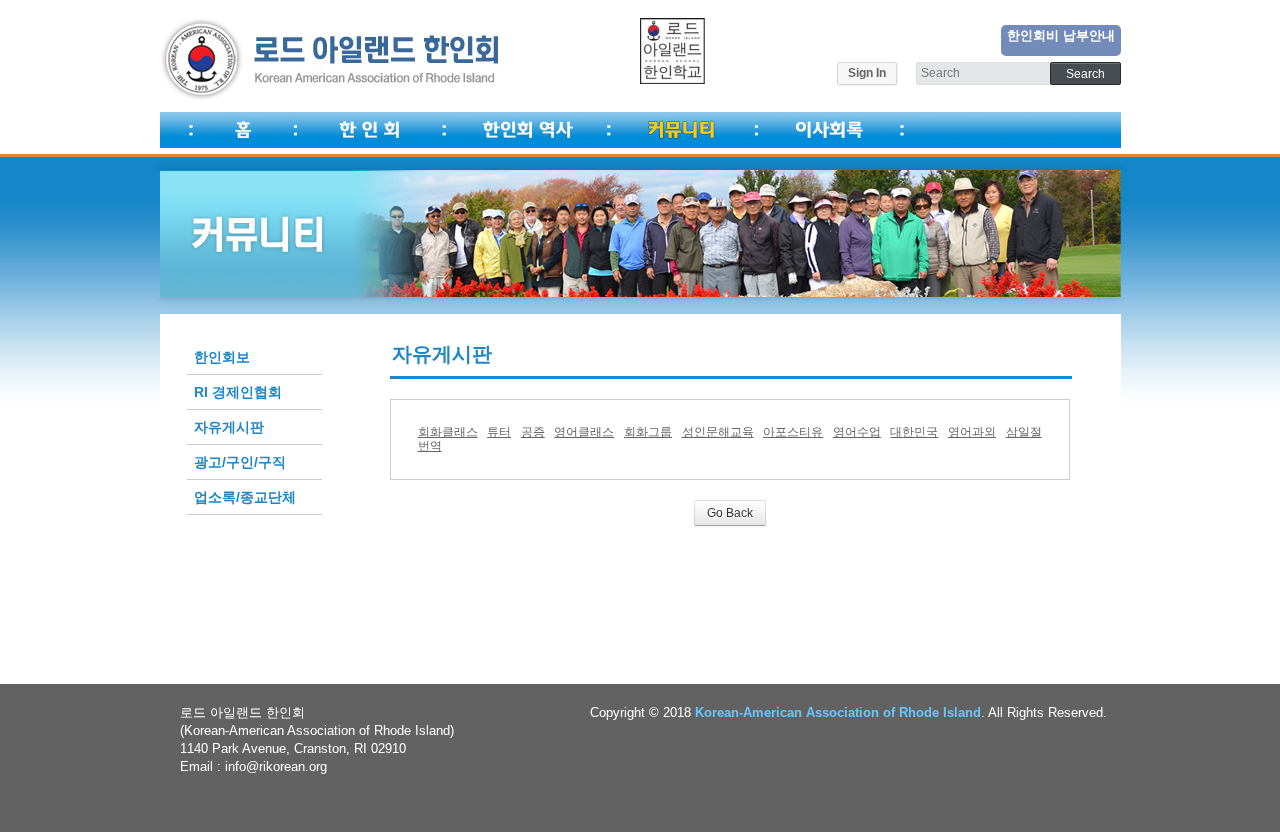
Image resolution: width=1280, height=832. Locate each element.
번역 (430, 446)
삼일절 (1024, 432)
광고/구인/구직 (240, 462)
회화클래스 (448, 432)
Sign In (867, 73)
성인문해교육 (718, 432)
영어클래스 (584, 432)
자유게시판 (229, 427)
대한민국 (914, 432)
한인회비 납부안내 (1061, 35)
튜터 (499, 432)
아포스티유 (793, 432)
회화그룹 (648, 432)
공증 (533, 432)
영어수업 (857, 432)
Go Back (730, 513)
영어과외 (972, 432)
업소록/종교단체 (245, 497)
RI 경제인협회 (238, 392)
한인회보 (222, 357)
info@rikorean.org (276, 766)
